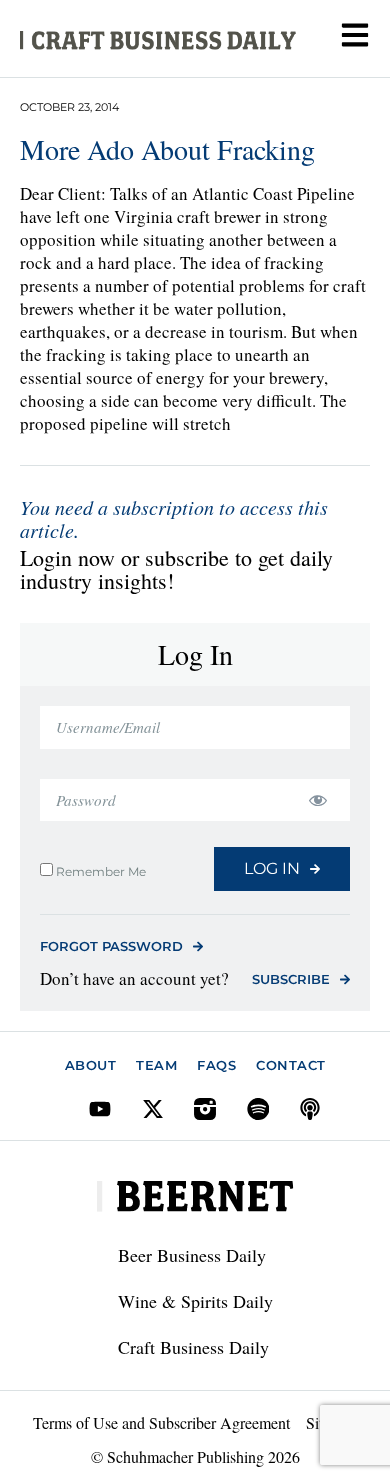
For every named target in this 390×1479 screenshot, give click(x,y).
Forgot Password (111, 946)
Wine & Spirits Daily (195, 1301)
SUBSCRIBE (291, 979)
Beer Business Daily (192, 1255)
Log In (272, 868)
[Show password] (317, 800)
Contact (291, 1065)
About (91, 1065)
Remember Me (99, 871)
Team (156, 1065)
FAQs (216, 1065)
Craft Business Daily (193, 1347)
